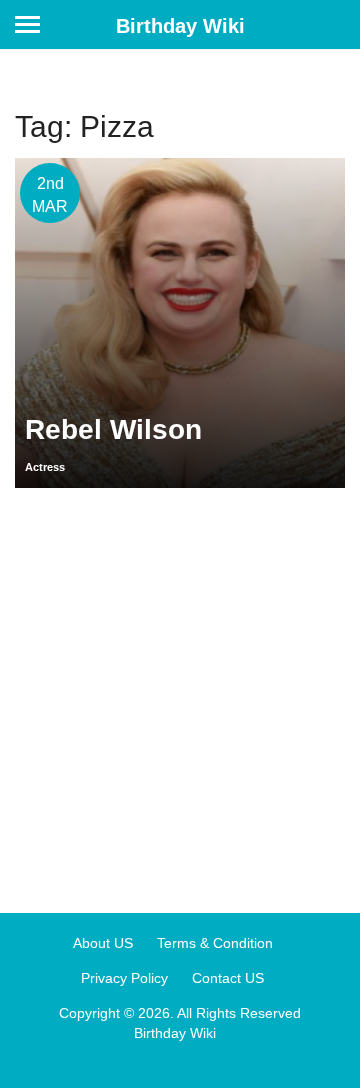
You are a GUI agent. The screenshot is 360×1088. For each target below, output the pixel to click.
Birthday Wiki (180, 26)
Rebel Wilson (113, 429)
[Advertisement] (180, 693)
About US (103, 943)
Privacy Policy (124, 978)
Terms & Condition (215, 943)
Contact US (228, 978)
